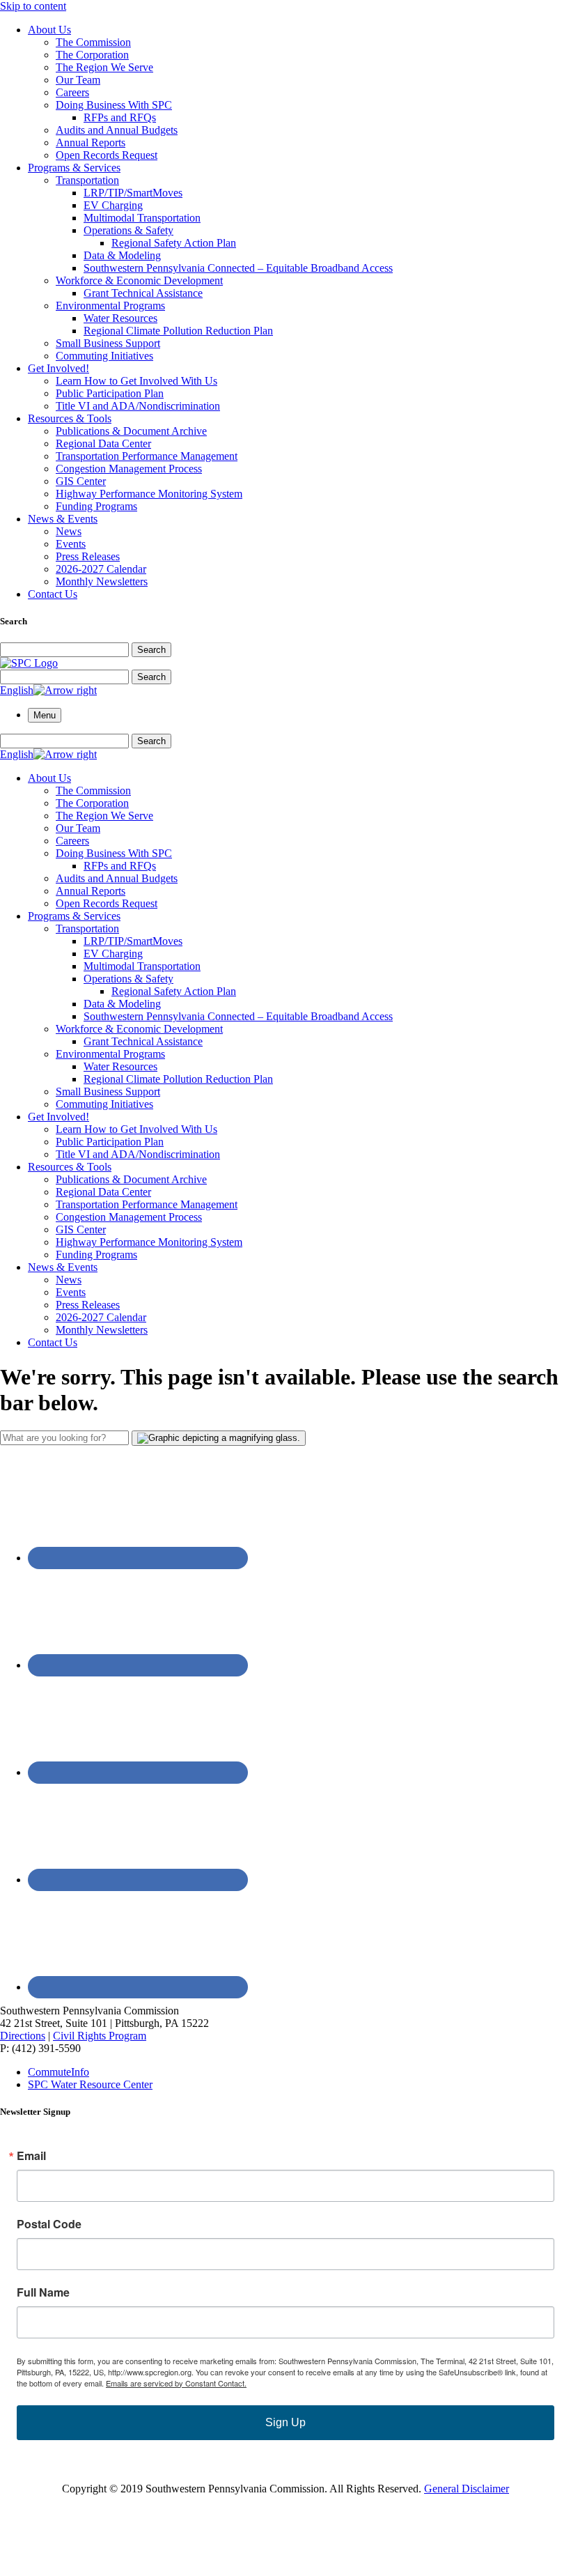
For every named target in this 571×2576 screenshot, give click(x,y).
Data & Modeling (122, 255)
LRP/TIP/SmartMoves (133, 193)
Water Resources (120, 318)
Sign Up (285, 2422)
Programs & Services (74, 168)
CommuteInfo (58, 2072)
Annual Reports (91, 142)
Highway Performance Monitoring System (149, 494)
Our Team (78, 80)
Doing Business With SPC (114, 105)
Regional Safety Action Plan (174, 243)
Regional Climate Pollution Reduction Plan (178, 331)
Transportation (87, 180)
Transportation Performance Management (147, 456)
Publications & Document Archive (131, 431)
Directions (23, 2036)
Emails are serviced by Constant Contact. (176, 2383)
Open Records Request (107, 155)
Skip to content (33, 6)
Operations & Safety (128, 230)
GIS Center (81, 481)
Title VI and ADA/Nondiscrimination (138, 406)
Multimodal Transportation (142, 218)
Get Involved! (58, 368)
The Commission (93, 42)
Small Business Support (108, 343)
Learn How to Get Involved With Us (136, 381)
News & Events (63, 519)
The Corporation (92, 55)
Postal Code (49, 2224)
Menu (45, 715)
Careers (72, 92)
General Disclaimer (467, 2489)
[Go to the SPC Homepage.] (29, 663)
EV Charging (113, 205)
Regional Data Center (103, 444)
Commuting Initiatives (104, 356)
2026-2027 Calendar (101, 569)
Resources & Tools (70, 418)
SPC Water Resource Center (90, 2084)
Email (31, 2156)
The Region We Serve (104, 67)
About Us (49, 30)
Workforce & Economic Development (139, 280)
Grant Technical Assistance (143, 293)
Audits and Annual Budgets (117, 130)
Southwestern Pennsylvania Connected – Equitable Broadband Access (238, 268)
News (69, 531)
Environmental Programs (110, 306)
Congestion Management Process (129, 469)
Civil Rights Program (100, 2036)
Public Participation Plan (110, 393)
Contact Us (53, 594)
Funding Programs (96, 506)
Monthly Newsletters (102, 581)
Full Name (43, 2292)
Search (151, 650)
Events (71, 544)
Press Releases (88, 556)
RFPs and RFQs (120, 117)
